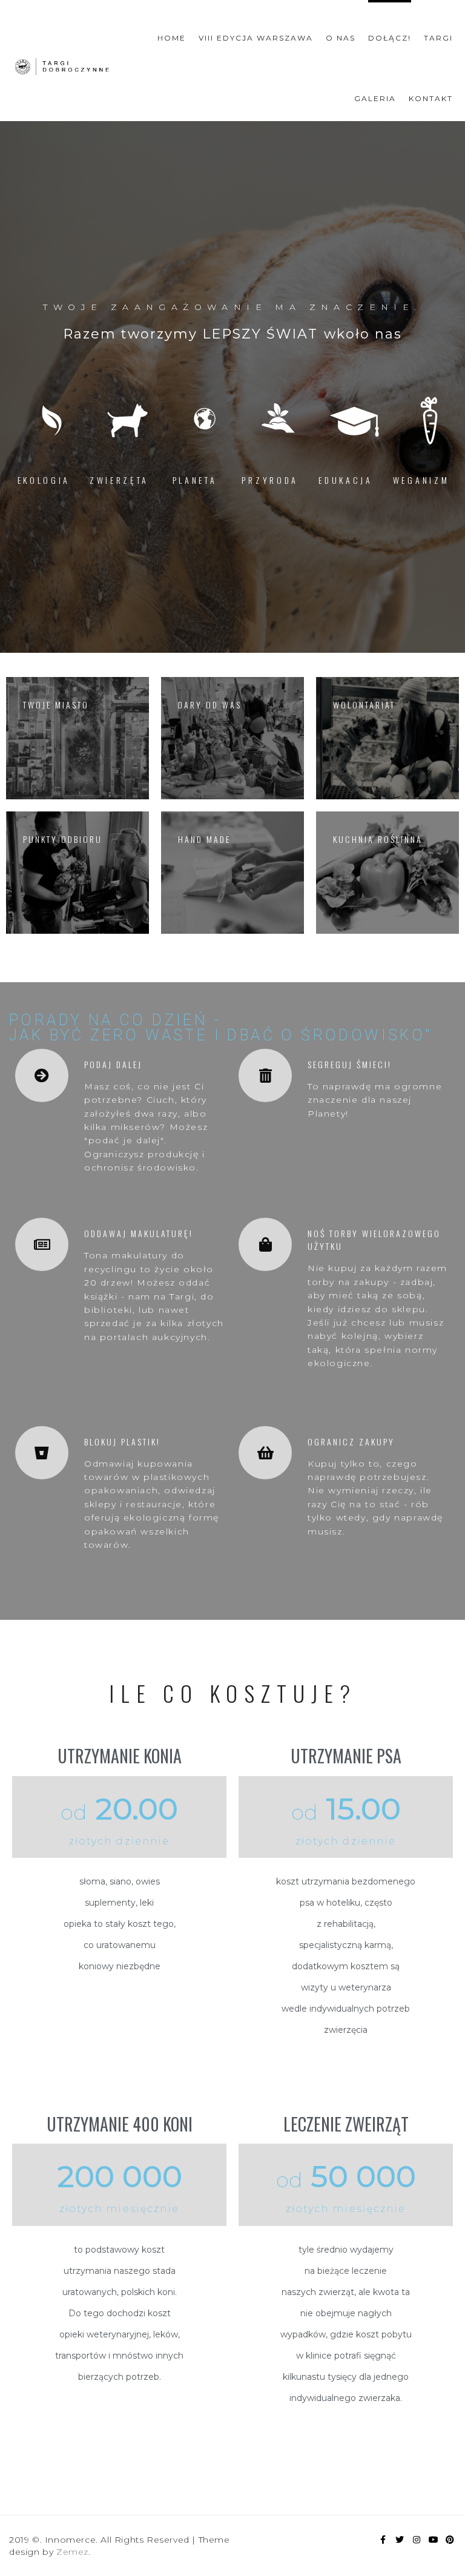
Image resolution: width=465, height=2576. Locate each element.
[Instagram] (417, 2540)
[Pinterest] (450, 2540)
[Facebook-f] (383, 2540)
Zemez (72, 2552)
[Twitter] (400, 2540)
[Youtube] (434, 2540)
